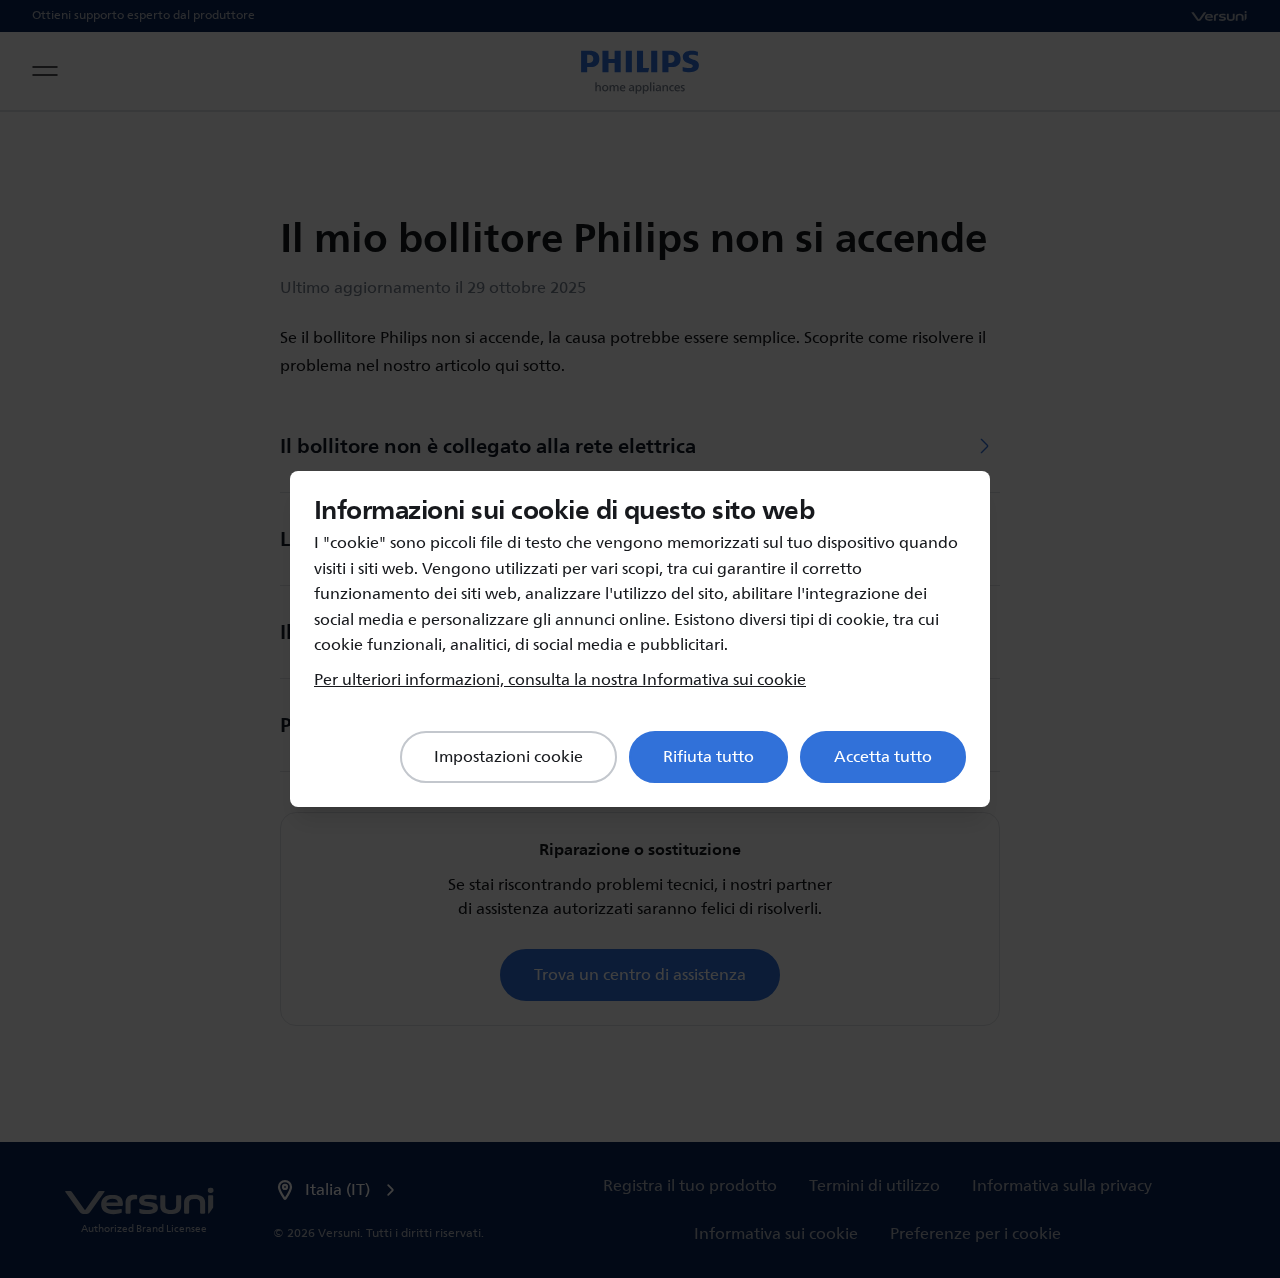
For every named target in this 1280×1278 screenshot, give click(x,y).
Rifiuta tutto (708, 757)
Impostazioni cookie (508, 757)
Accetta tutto (883, 757)
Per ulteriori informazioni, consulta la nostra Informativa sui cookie (560, 680)
